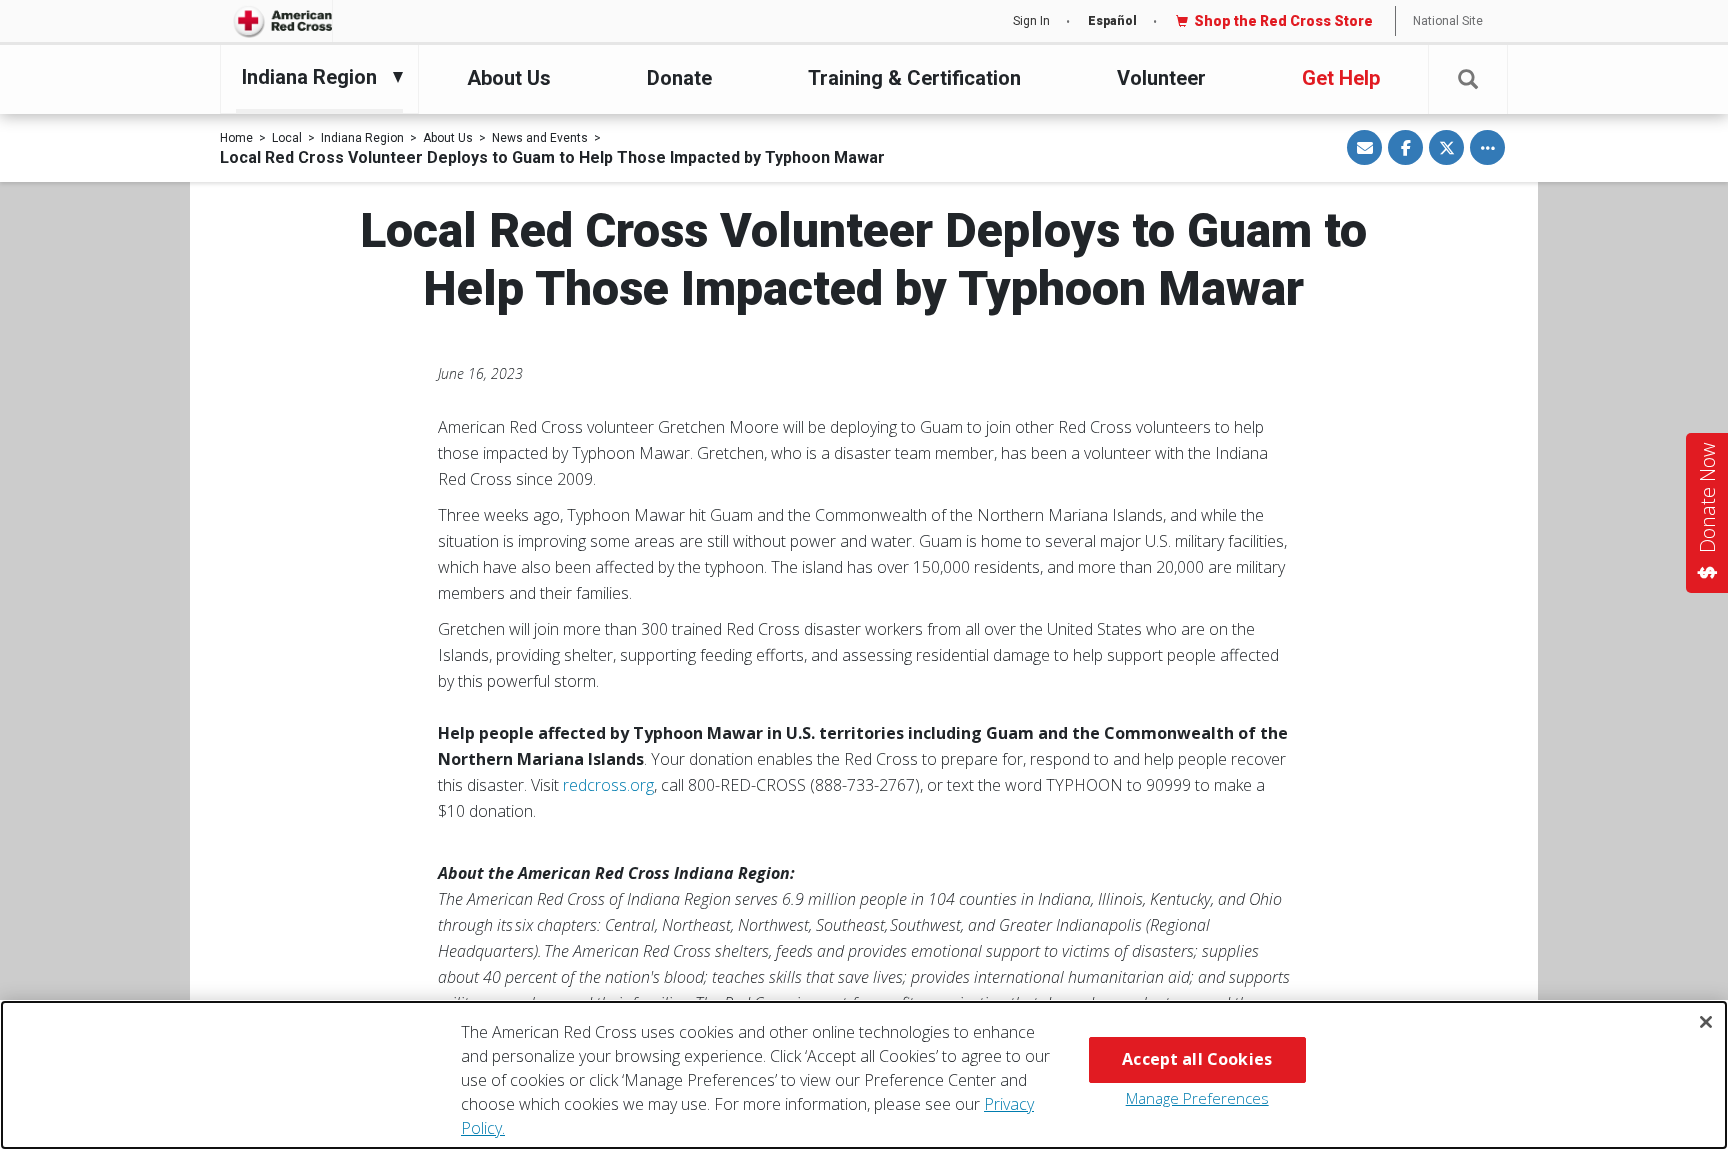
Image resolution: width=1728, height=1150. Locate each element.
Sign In (1031, 21)
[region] (864, 1075)
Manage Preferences (1197, 1098)
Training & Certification (914, 78)
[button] (1468, 79)
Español (1112, 21)
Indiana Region (362, 138)
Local (287, 138)
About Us (509, 78)
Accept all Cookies (1197, 1059)
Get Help (1341, 78)
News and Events (540, 138)
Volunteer (1161, 78)
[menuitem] (314, 77)
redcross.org (608, 785)
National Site (1448, 21)
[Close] (1706, 1022)
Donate (679, 78)
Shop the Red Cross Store (1283, 21)
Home (236, 138)
